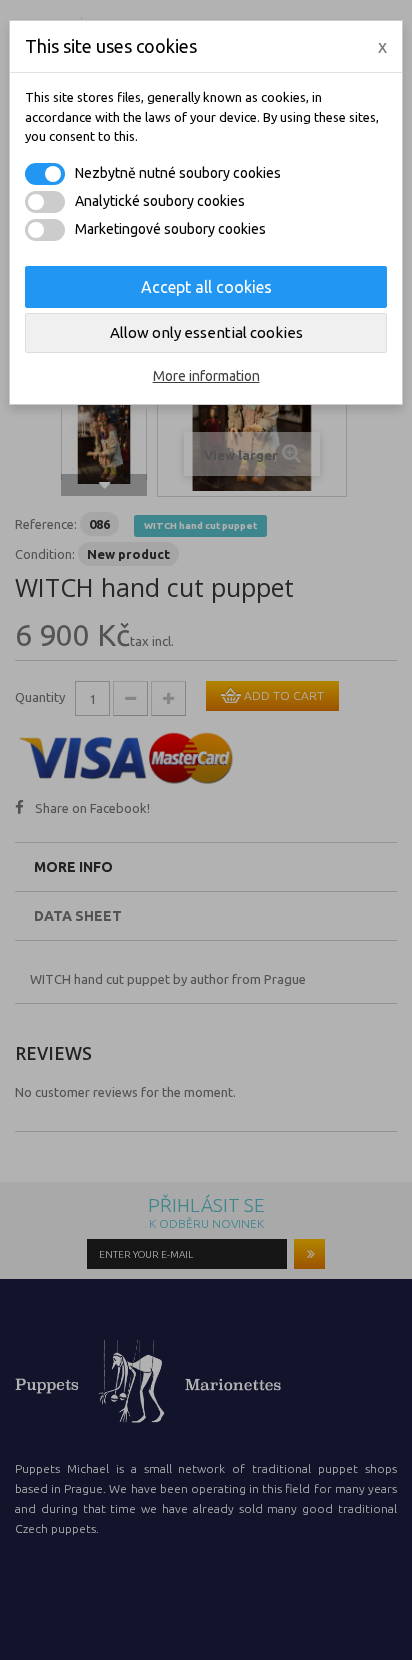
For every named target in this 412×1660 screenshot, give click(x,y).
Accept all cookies (206, 287)
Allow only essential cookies (206, 332)
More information (206, 376)
